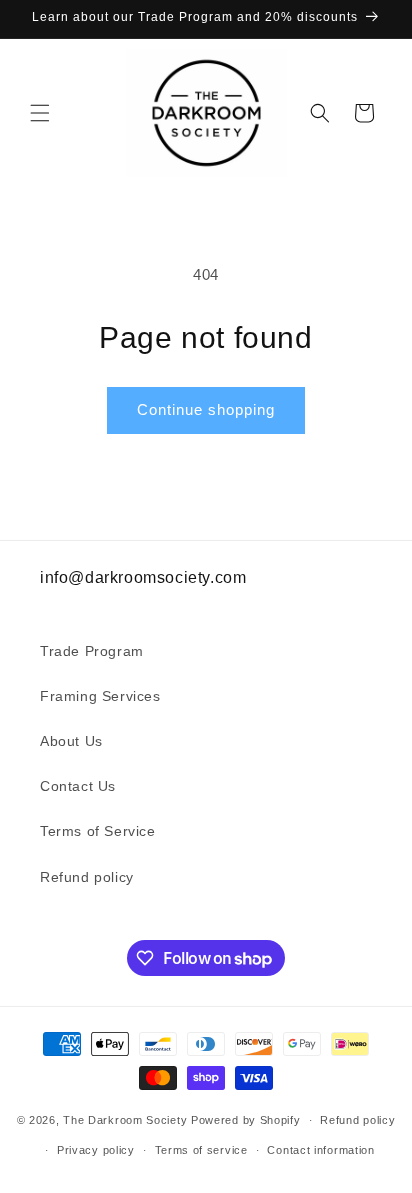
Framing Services (100, 696)
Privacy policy (96, 1150)
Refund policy (87, 877)
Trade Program (92, 651)
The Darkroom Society (125, 1120)
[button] (40, 113)
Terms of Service (98, 831)
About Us (71, 741)
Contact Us (78, 786)
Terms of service (201, 1150)
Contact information (320, 1150)
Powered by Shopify (246, 1120)
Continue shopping (206, 409)
